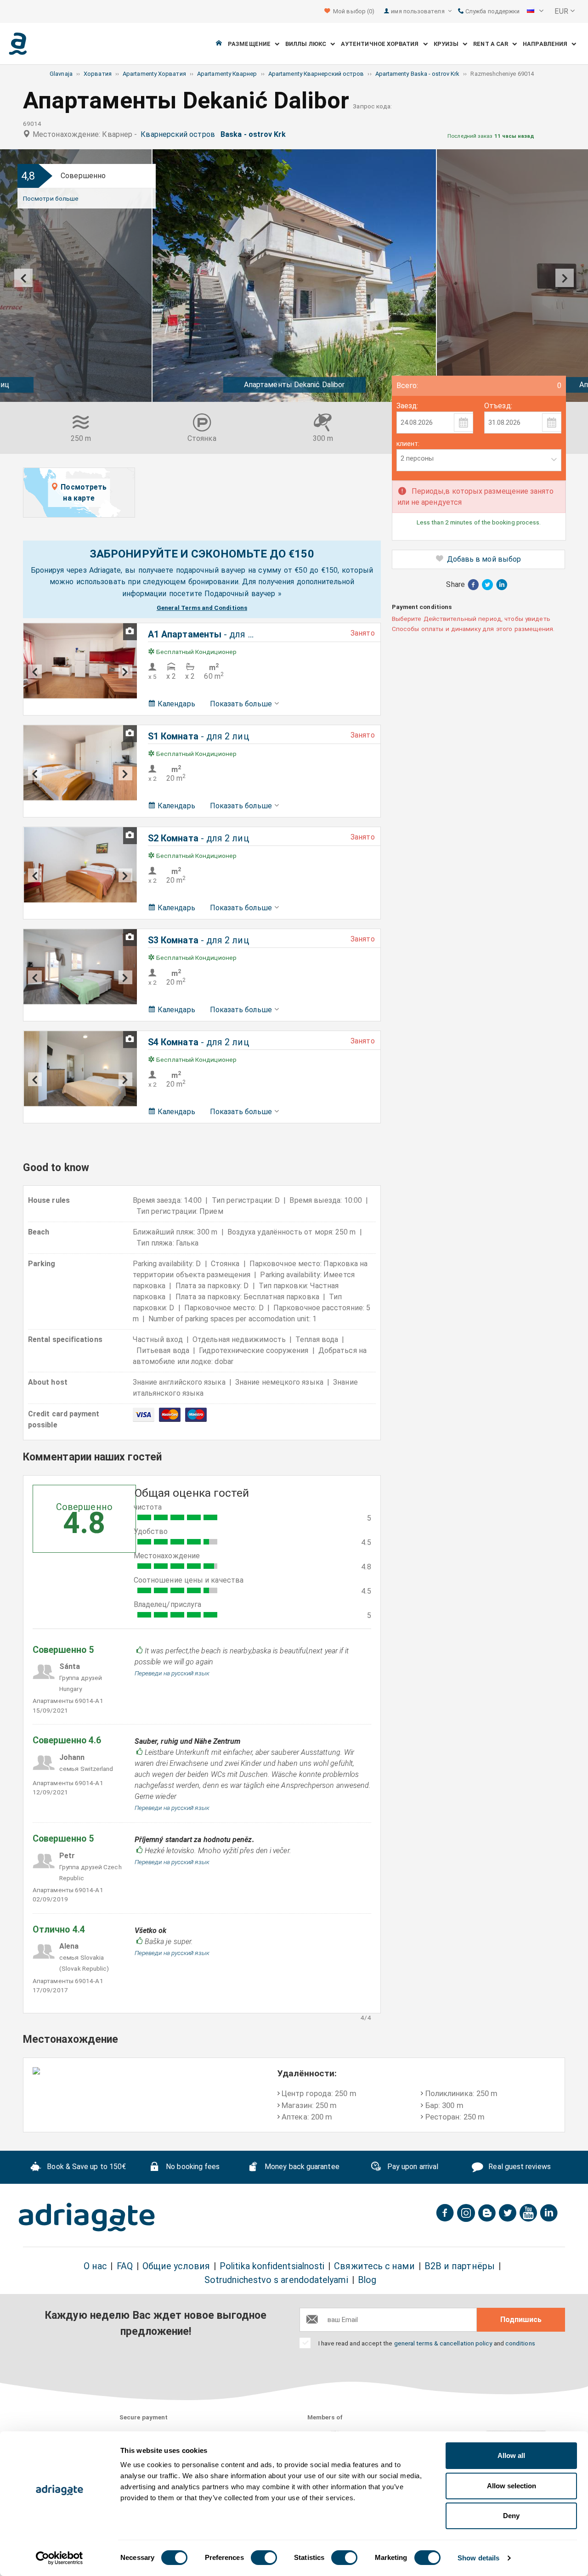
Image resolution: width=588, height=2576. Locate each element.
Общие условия (176, 2266)
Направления (547, 44)
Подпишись (521, 2320)
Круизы (448, 44)
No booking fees (192, 2167)
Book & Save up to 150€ (85, 2167)
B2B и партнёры (460, 2266)
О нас (95, 2266)
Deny (511, 2516)
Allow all (511, 2455)
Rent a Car (493, 44)
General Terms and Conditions (202, 608)
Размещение (251, 44)
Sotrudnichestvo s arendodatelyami (276, 2280)
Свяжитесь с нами (374, 2266)
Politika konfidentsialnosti (272, 2266)
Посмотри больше (51, 198)
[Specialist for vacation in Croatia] (87, 2217)
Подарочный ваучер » (243, 594)
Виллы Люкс (308, 44)
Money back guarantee (301, 2167)
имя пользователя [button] (418, 11)
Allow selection (512, 2486)
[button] (535, 11)
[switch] (264, 2558)
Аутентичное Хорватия (382, 44)
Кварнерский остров (180, 134)
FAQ (125, 2266)
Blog (367, 2280)
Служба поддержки (492, 11)
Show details (478, 2558)
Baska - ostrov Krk (255, 134)
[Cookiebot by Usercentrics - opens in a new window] (59, 2558)
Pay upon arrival (412, 2167)
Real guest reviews (519, 2167)
